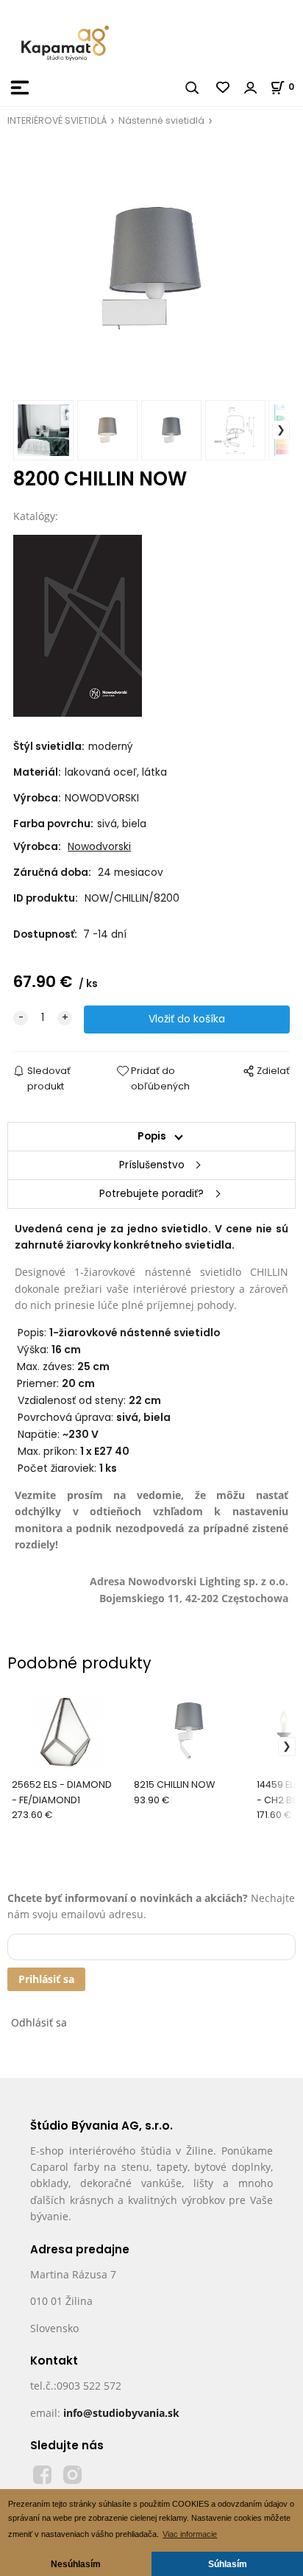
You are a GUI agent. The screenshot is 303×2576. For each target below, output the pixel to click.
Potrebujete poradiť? (151, 1194)
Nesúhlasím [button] (76, 2564)
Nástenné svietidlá (161, 120)
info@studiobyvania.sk (121, 2413)
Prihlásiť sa (46, 1979)
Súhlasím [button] (228, 2564)
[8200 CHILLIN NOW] (151, 268)
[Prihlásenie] (251, 88)
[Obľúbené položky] (224, 88)
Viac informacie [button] (190, 2534)
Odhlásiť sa (39, 2022)
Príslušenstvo (152, 1165)
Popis (152, 1136)
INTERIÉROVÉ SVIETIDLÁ (57, 120)
